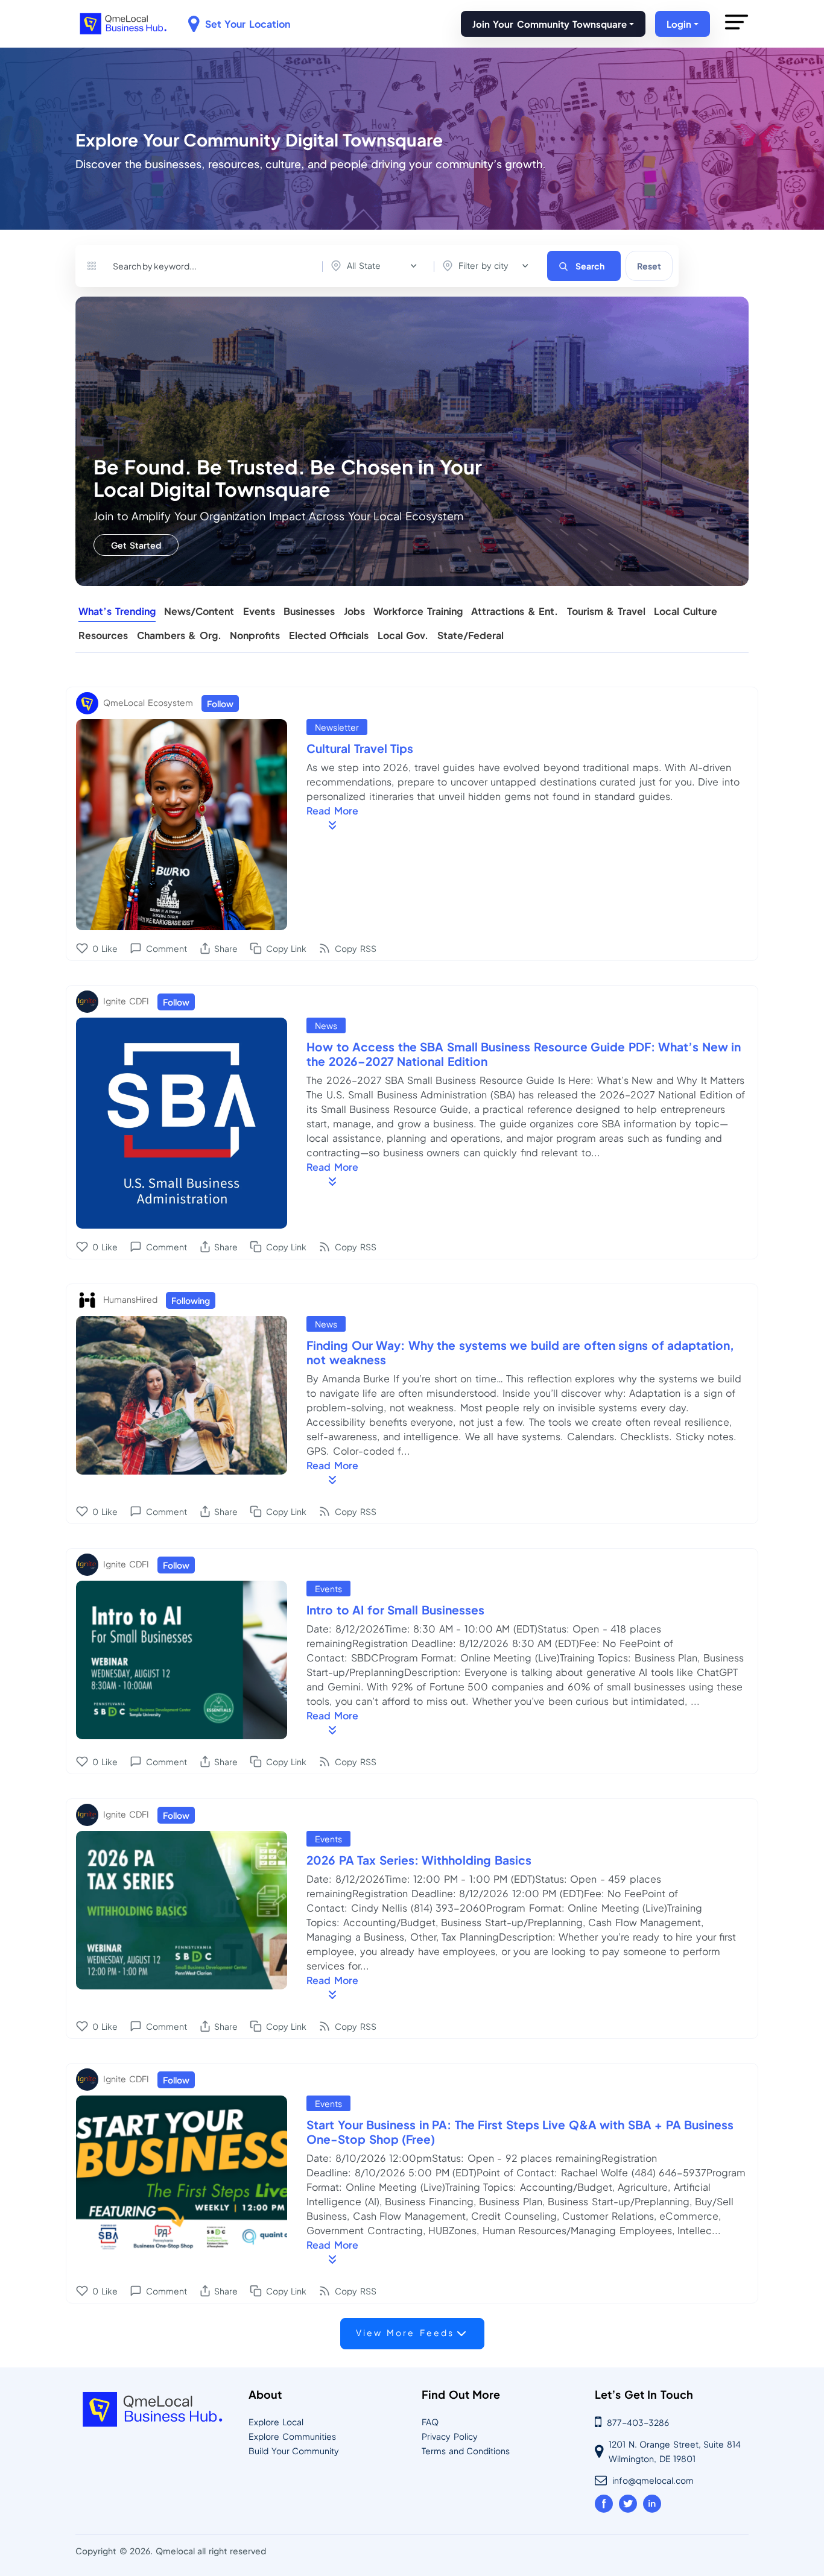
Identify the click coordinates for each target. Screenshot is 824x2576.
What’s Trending (117, 612)
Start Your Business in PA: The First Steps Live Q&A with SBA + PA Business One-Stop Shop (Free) (520, 2132)
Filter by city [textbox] (483, 265)
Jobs (354, 612)
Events (259, 612)
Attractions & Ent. (515, 612)
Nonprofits (255, 636)
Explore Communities (292, 2436)
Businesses (309, 612)
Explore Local (276, 2422)
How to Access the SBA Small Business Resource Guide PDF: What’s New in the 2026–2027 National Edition (524, 1054)
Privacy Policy (450, 2436)
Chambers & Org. (179, 636)
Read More (332, 811)
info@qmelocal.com (653, 2480)
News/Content (199, 612)
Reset (649, 266)
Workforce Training (418, 612)
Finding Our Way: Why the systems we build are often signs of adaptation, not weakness (520, 1352)
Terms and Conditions (466, 2451)
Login (679, 24)
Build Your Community (294, 2451)
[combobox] (377, 266)
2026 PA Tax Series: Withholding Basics (419, 1860)
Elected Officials (329, 636)
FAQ (430, 2422)
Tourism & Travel (606, 612)
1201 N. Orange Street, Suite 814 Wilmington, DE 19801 (675, 2451)
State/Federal (471, 636)
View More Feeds (405, 2332)
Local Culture (686, 612)
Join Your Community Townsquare (550, 24)
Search (590, 266)
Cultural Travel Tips (360, 748)
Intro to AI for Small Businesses (395, 1610)
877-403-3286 (638, 2422)
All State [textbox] (364, 265)
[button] (737, 34)
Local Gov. (403, 636)
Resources (103, 636)
